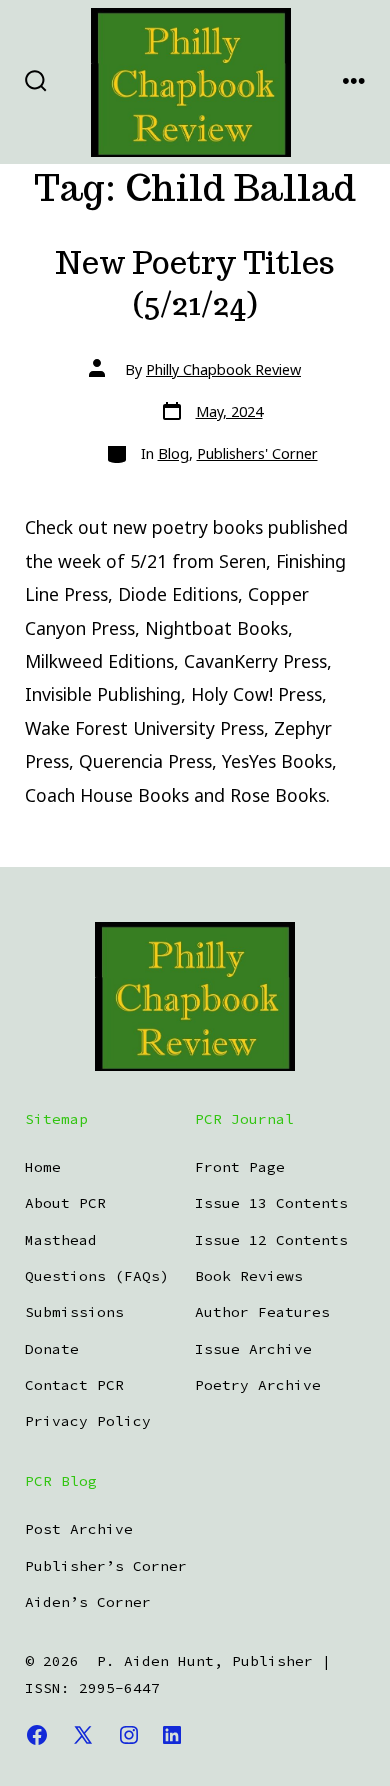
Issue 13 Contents (271, 1203)
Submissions (74, 1312)
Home (43, 1167)
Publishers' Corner (257, 453)
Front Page (240, 1167)
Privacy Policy (88, 1421)
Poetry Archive (258, 1385)
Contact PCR (74, 1385)
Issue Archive (253, 1349)
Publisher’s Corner (106, 1566)
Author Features (262, 1312)
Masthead (61, 1240)
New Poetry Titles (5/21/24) (195, 283)
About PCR (65, 1203)
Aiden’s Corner (88, 1602)
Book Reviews (249, 1276)
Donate (52, 1349)
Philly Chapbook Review (223, 369)
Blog (173, 453)
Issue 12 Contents (271, 1240)
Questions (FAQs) (97, 1276)
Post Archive (79, 1529)
